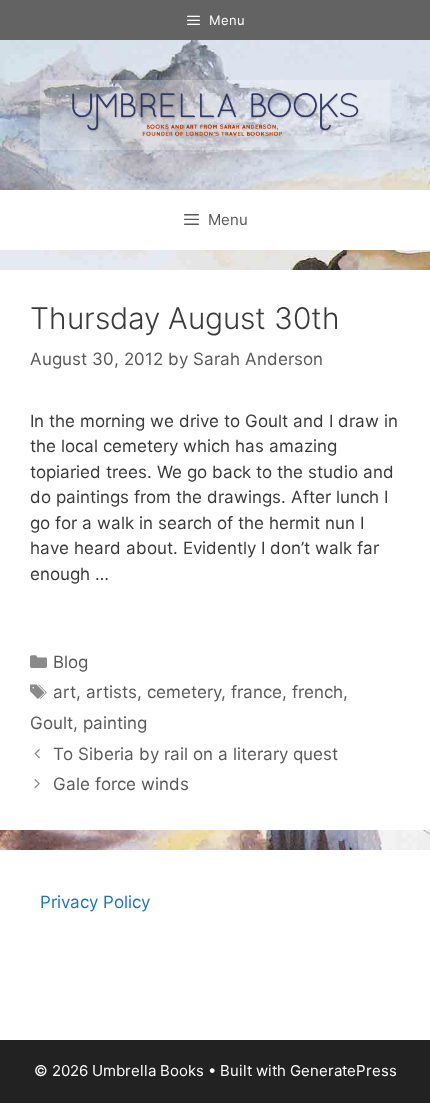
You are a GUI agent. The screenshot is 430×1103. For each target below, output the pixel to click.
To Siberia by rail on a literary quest (195, 754)
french (317, 692)
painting (115, 723)
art (64, 692)
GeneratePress (343, 1070)
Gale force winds (121, 784)
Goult (51, 723)
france (256, 692)
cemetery (184, 692)
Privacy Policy (95, 902)
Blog (70, 662)
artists (111, 692)
